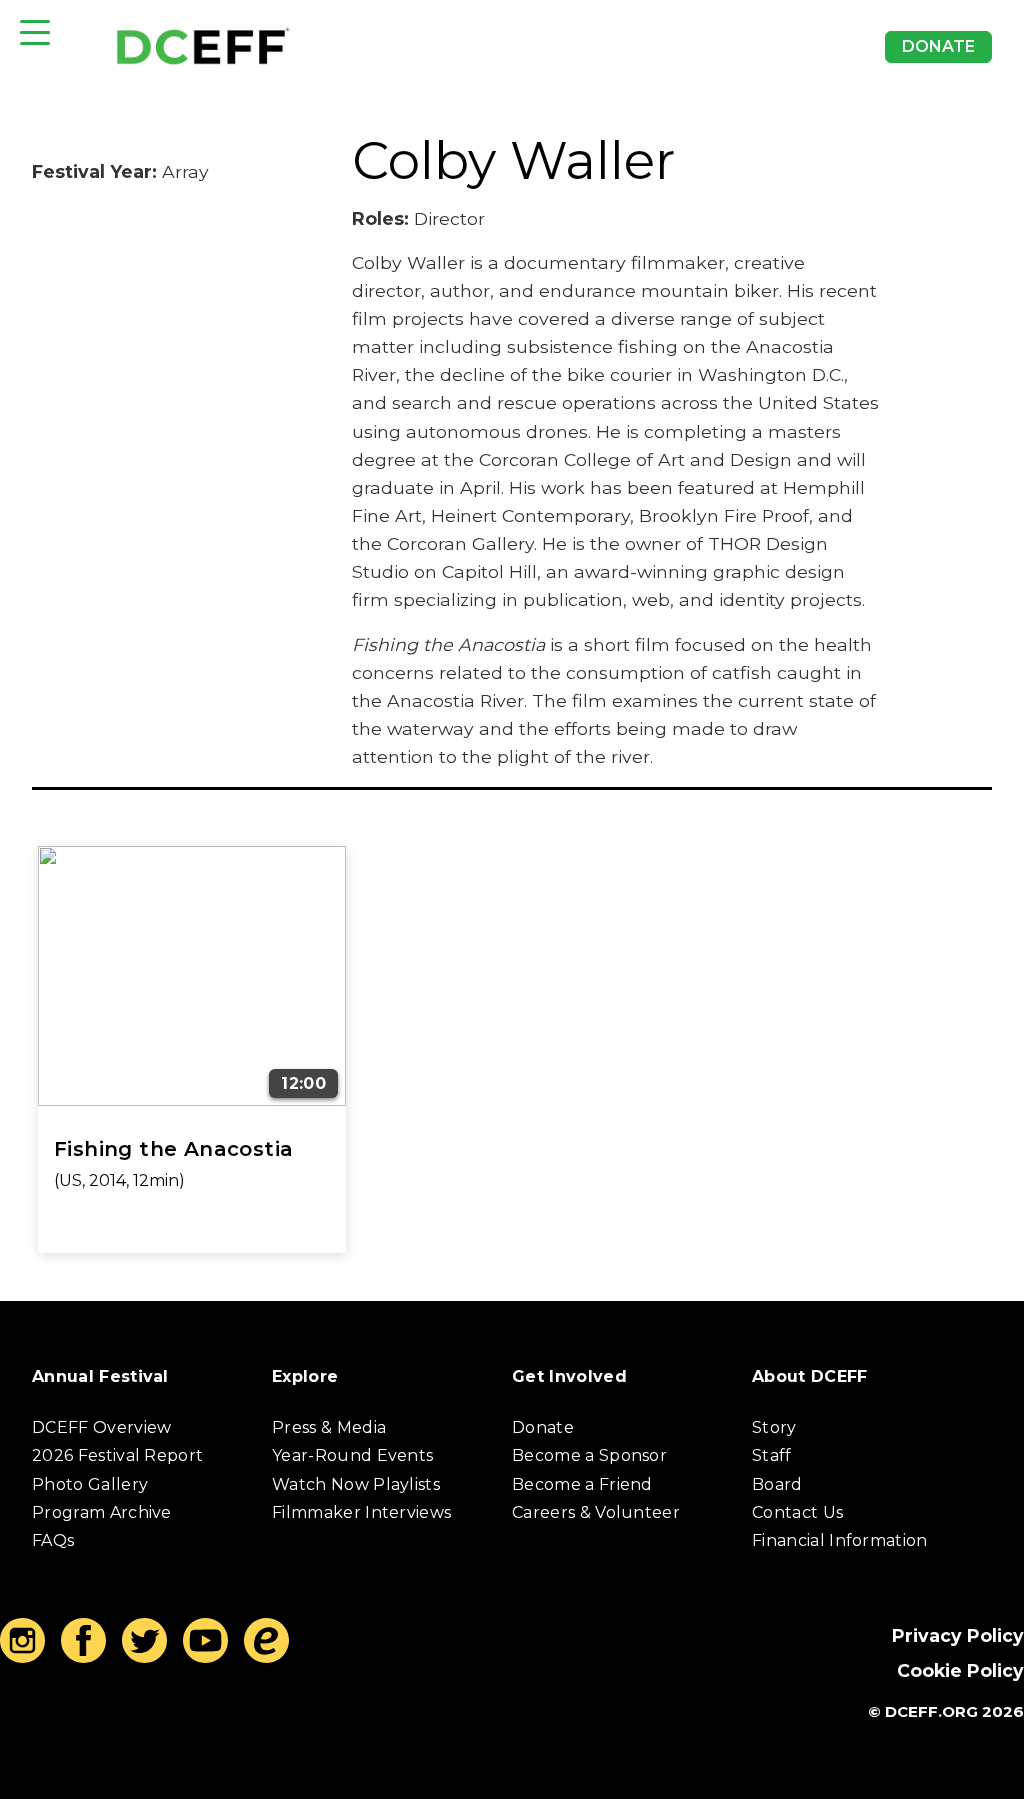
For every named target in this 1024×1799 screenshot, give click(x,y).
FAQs (53, 1540)
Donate (938, 46)
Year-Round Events (352, 1455)
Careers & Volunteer (596, 1512)
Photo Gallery (90, 1484)
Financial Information (840, 1540)
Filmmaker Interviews (361, 1512)
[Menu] (35, 32)
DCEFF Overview (101, 1427)
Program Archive (102, 1512)
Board (777, 1484)
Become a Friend (582, 1484)
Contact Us (797, 1512)
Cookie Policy (960, 1670)
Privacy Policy (958, 1635)
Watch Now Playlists (356, 1484)
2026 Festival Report (117, 1455)
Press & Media (329, 1427)
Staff (772, 1455)
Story (774, 1427)
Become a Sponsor (589, 1455)
